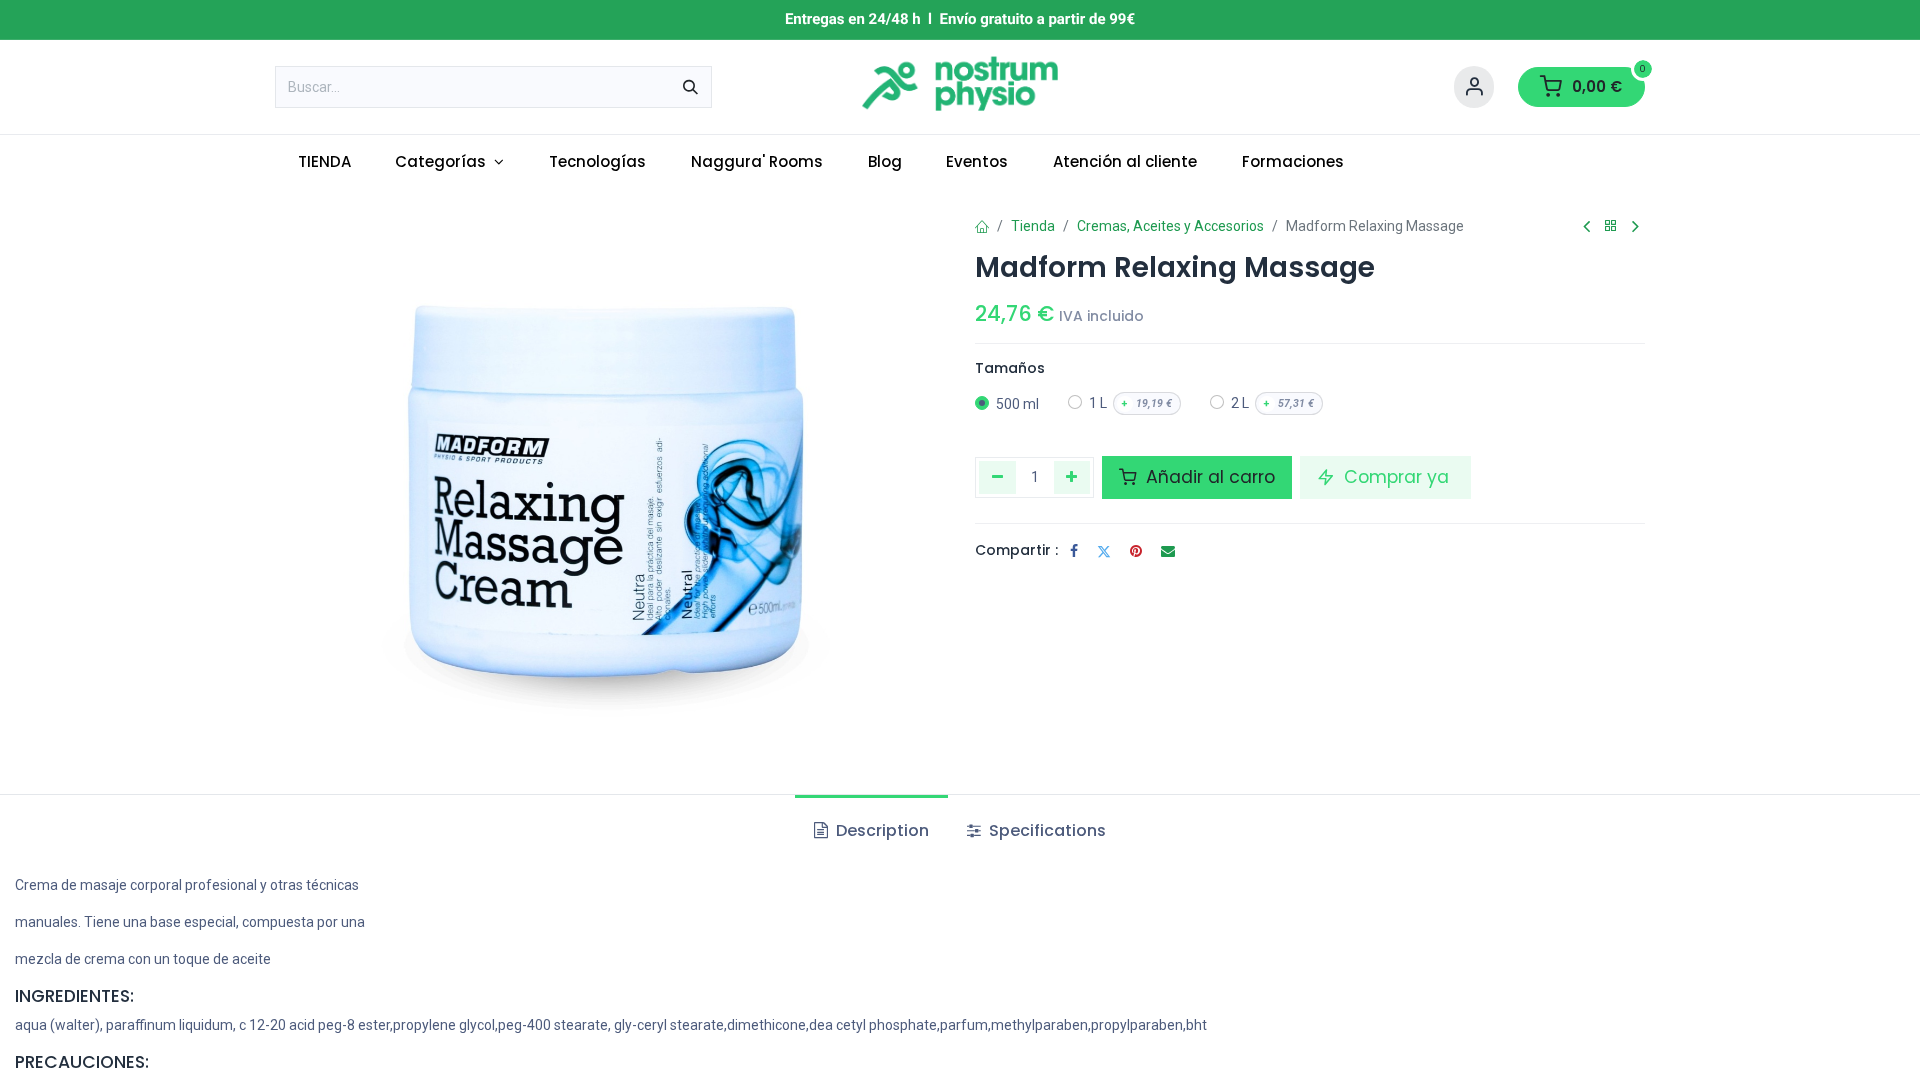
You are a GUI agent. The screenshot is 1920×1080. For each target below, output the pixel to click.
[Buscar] (690, 87)
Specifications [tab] (1045, 830)
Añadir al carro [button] (1208, 477)
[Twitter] (1104, 551)
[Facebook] (1074, 551)
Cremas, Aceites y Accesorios (1170, 226)
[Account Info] (1474, 87)
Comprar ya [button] (1396, 477)
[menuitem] (324, 162)
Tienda (1033, 226)
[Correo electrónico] (1168, 551)
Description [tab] (880, 830)
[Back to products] (1611, 226)
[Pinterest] (1136, 551)
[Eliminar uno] (997, 477)
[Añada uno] (1072, 477)
